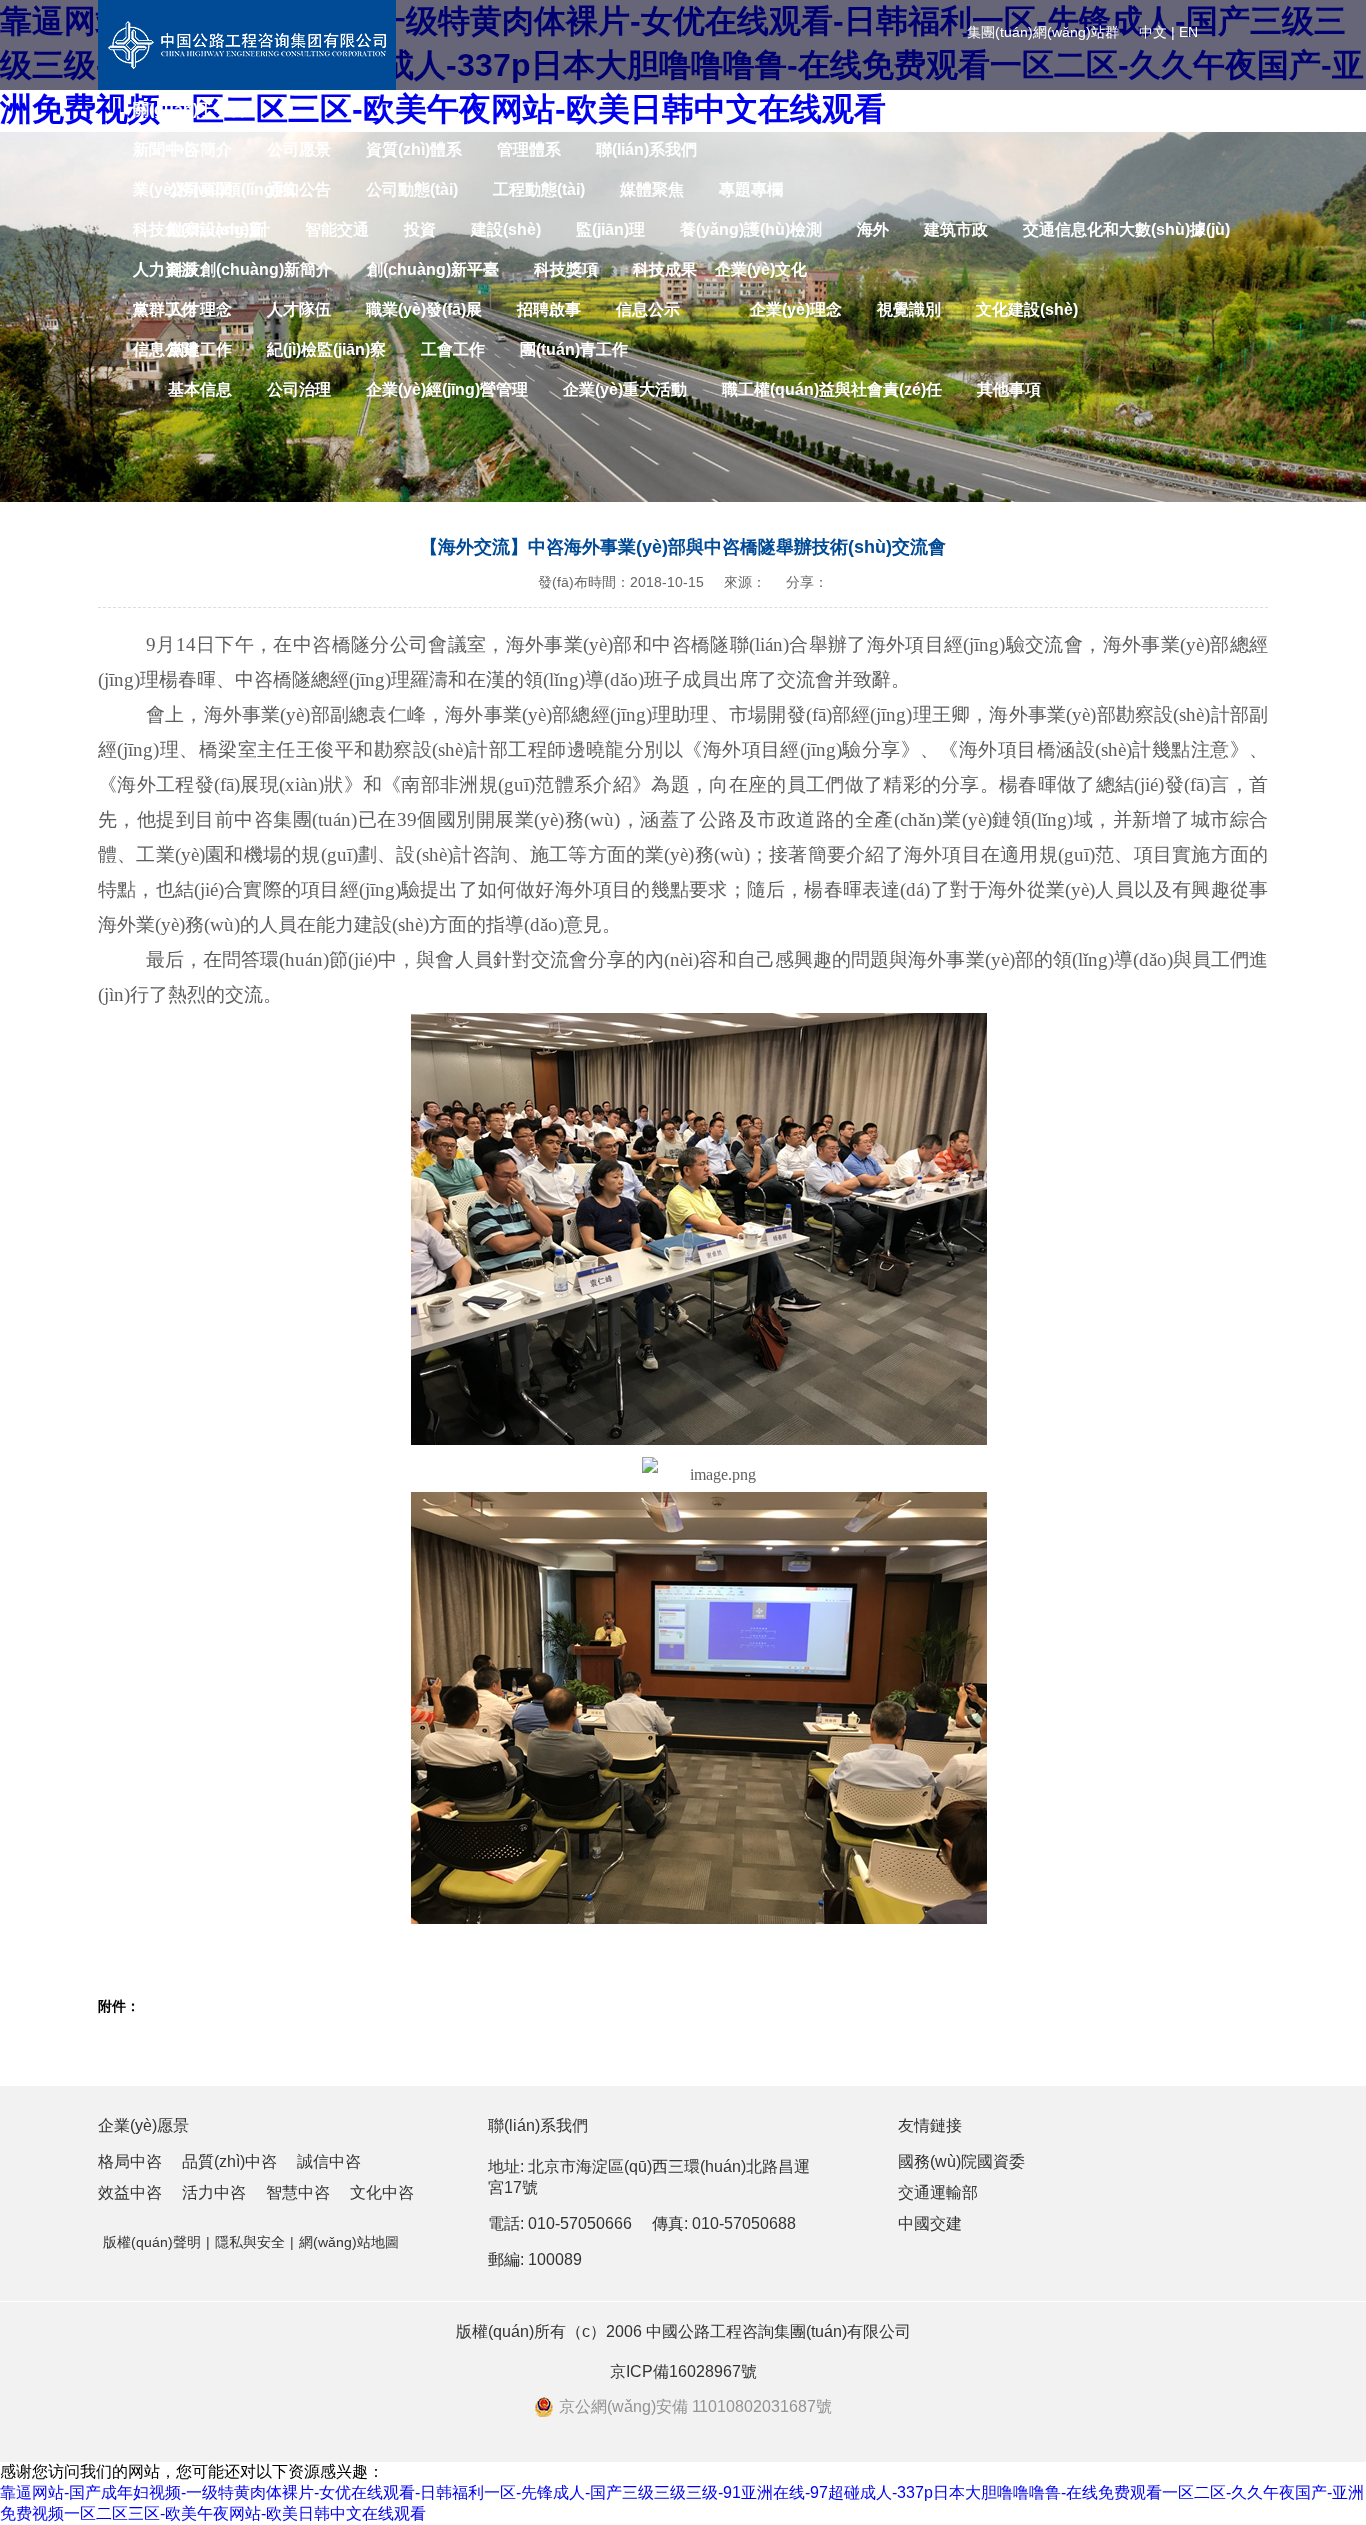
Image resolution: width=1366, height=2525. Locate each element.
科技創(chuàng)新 (199, 229)
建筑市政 (956, 229)
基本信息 (200, 389)
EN (1188, 32)
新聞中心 (165, 149)
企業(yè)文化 (761, 269)
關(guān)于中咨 (189, 109)
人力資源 (165, 269)
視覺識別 (909, 309)
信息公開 (165, 349)
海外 (873, 229)
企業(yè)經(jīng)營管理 (447, 389)
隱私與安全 (250, 2242)
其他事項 (1009, 389)
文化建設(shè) (1027, 309)
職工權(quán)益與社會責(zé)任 (832, 389)
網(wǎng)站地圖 (349, 2242)
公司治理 (299, 389)
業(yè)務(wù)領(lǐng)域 (214, 189)
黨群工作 (165, 309)
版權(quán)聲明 (152, 2242)
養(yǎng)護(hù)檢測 (751, 229)
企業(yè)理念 (796, 309)
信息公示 (648, 309)
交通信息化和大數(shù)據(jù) (1126, 229)
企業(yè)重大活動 (625, 389)
